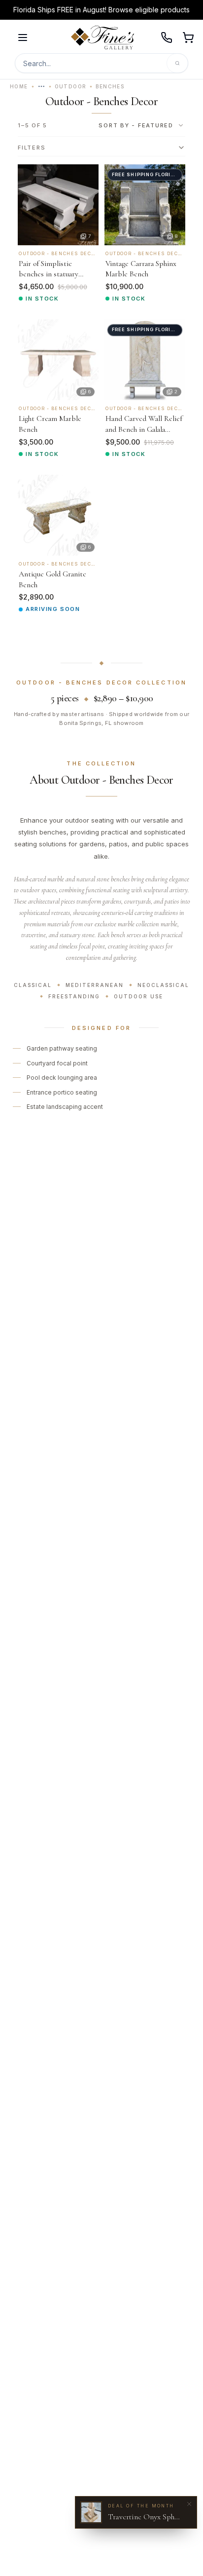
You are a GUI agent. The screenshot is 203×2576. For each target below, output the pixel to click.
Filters (32, 148)
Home (19, 86)
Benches (110, 86)
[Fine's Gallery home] (102, 38)
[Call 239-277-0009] (167, 38)
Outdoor (71, 86)
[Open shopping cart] (188, 38)
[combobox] (141, 125)
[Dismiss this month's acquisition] (189, 2504)
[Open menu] (23, 38)
